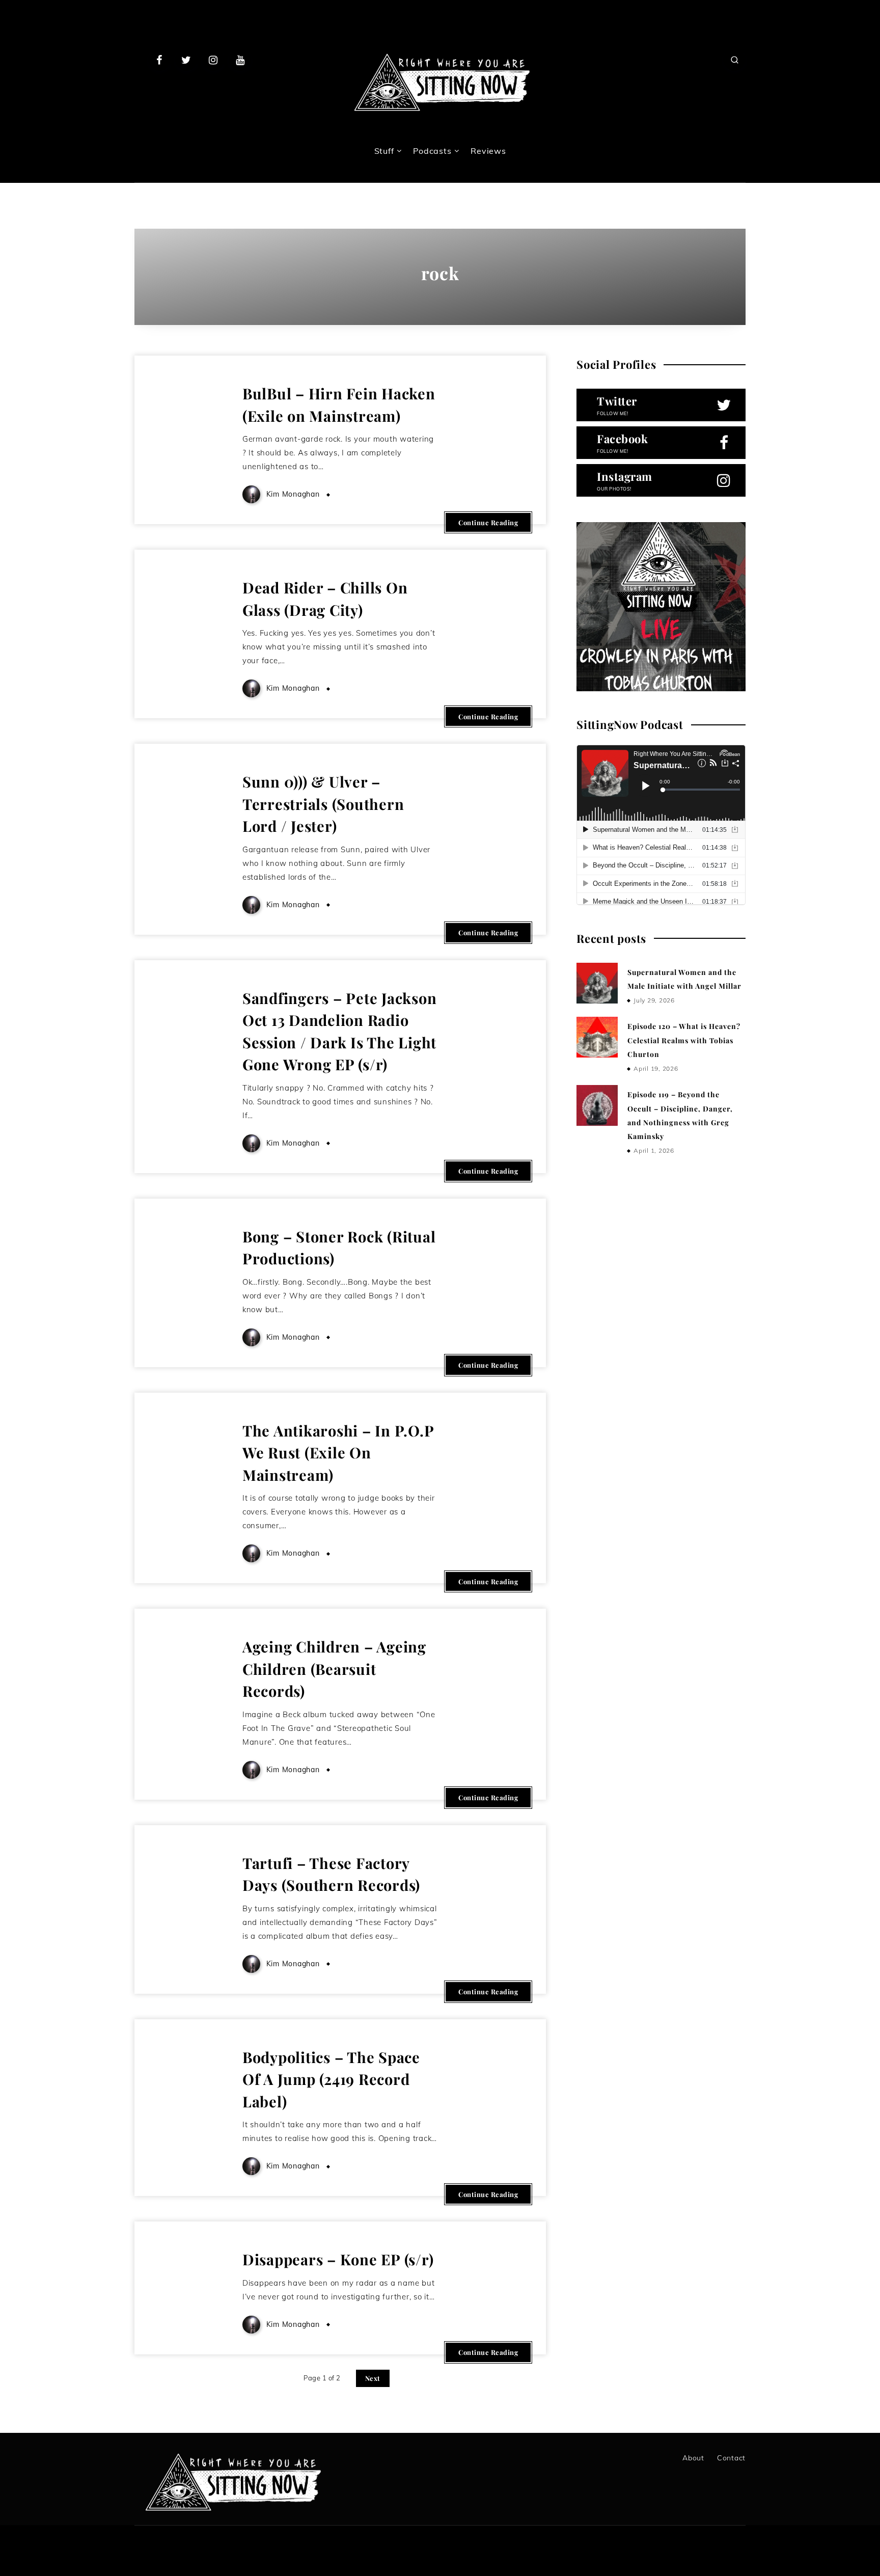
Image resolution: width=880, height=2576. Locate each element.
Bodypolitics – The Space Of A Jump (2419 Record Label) (331, 2079)
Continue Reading (488, 522)
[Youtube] (240, 60)
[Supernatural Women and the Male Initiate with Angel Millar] (597, 983)
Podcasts (432, 151)
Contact (731, 2458)
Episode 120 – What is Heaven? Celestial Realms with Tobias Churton (684, 1040)
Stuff (384, 151)
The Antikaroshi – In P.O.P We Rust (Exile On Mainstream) (338, 1453)
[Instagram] (213, 60)
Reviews (488, 151)
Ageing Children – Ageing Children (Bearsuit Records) (334, 1669)
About (693, 2458)
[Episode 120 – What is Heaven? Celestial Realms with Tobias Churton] (597, 1037)
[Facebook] (159, 60)
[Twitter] (186, 60)
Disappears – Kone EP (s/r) (338, 2259)
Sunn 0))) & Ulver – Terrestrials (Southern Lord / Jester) (323, 804)
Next (373, 2378)
